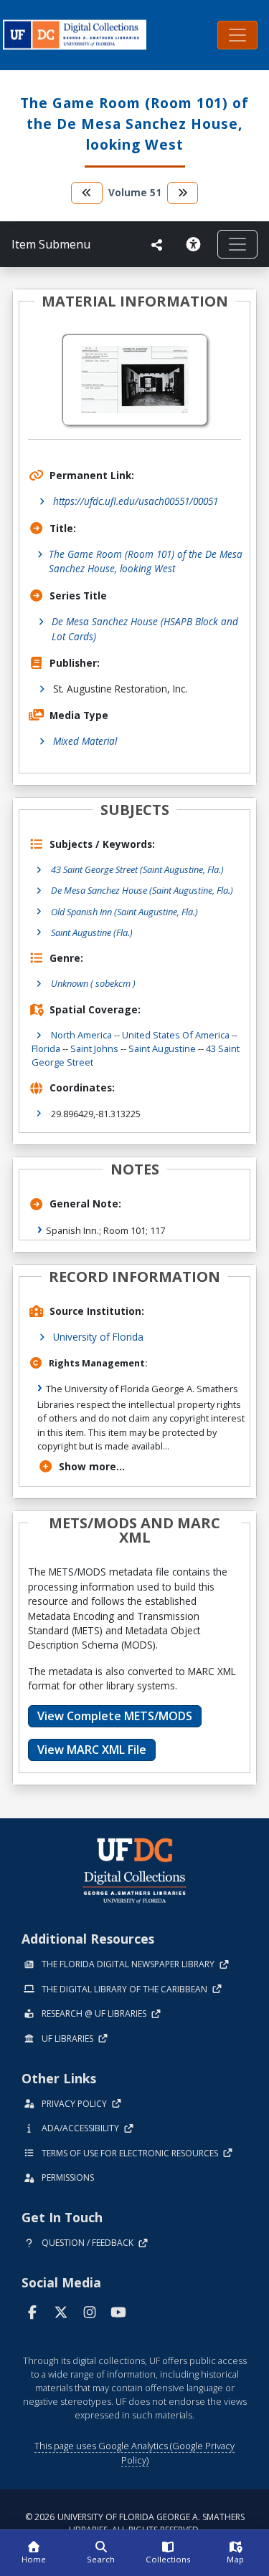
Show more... (92, 1466)
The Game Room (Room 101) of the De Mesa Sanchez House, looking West (146, 561)
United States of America (176, 1035)
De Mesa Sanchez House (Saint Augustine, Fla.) (142, 890)
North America (81, 1035)
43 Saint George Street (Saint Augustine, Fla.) (137, 869)
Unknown (93, 983)
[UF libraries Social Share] (157, 245)
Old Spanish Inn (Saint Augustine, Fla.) (124, 912)
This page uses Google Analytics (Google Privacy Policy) (134, 2452)
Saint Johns (94, 1048)
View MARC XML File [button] (92, 1750)
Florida (46, 1048)
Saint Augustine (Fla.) (92, 932)
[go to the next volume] (183, 193)
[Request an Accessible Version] (196, 244)
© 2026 (135, 2523)
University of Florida (98, 1337)
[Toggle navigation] (237, 35)
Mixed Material (85, 741)
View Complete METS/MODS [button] (115, 1716)
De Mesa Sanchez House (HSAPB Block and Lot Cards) (145, 628)
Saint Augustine (162, 1048)
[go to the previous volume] (87, 193)
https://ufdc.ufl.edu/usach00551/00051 (136, 501)
